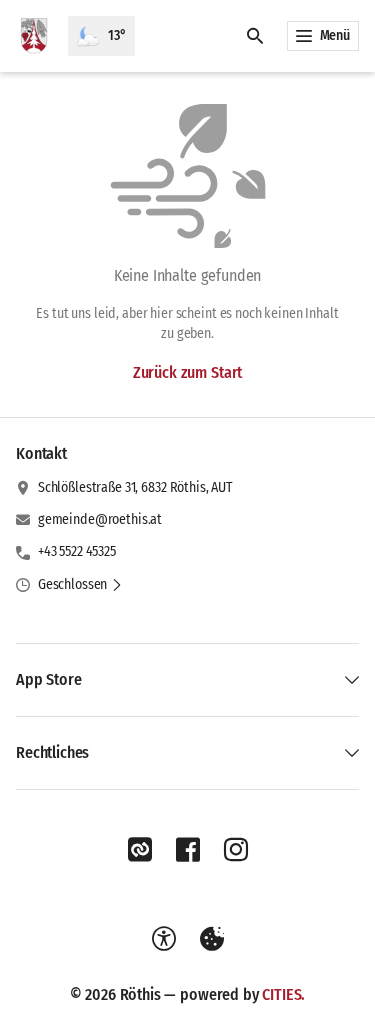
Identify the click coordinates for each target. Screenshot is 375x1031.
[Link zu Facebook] (188, 850)
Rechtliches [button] (52, 752)
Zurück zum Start (187, 372)
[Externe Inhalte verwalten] (212, 939)
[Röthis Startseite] (34, 36)
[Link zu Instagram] (236, 850)
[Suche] (255, 36)
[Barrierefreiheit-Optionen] (164, 939)
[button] (80, 585)
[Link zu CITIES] (140, 850)
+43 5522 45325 (77, 551)
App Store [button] (49, 679)
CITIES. (283, 994)
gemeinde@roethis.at (100, 519)
